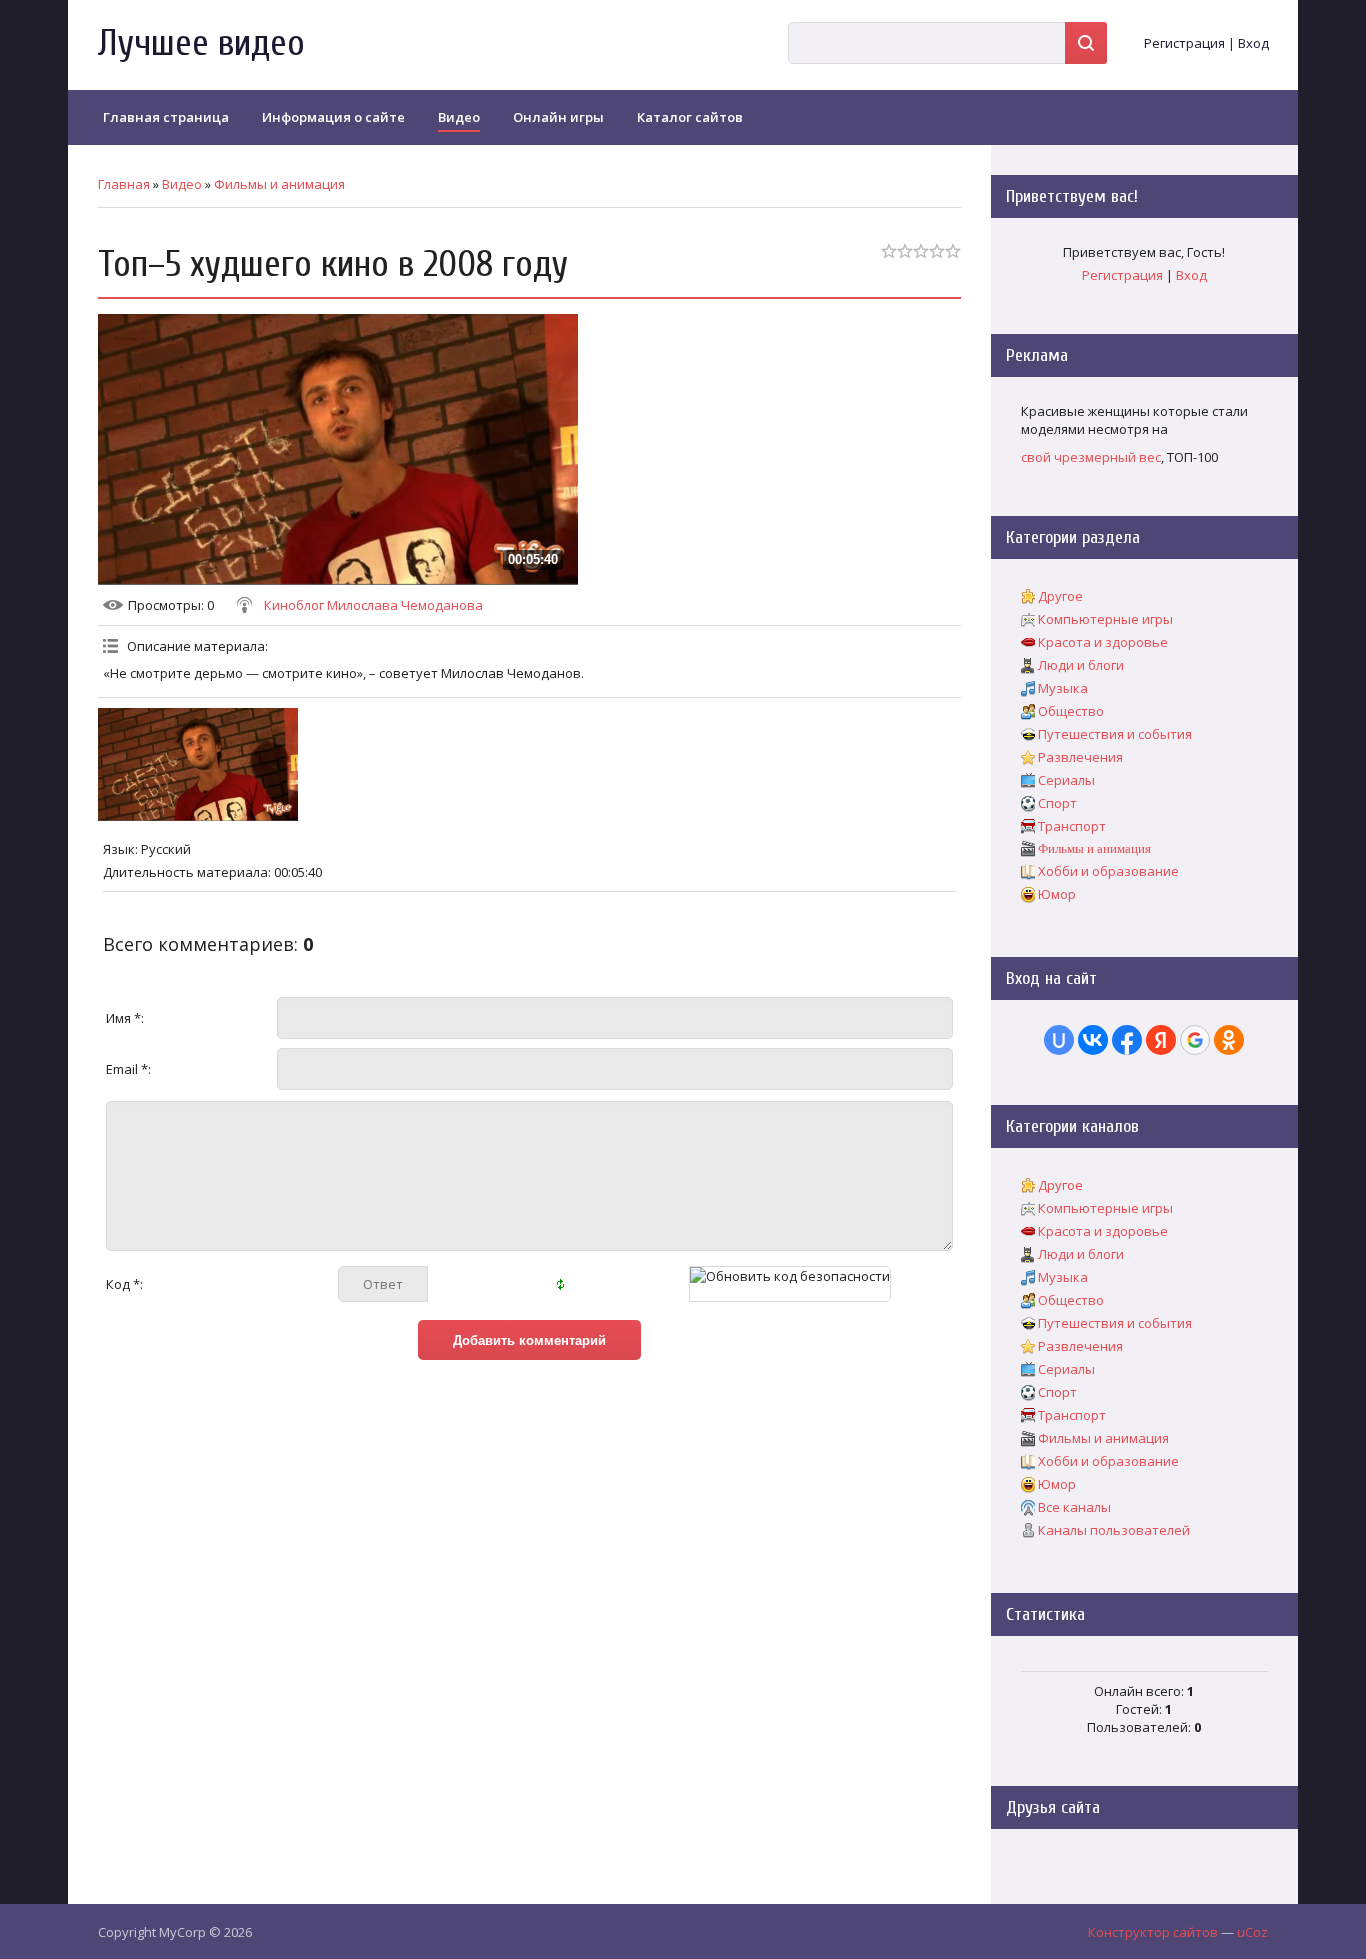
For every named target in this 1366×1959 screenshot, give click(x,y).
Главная (124, 184)
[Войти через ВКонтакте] (1093, 1040)
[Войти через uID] (1059, 1040)
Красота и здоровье (1103, 642)
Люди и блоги (1081, 665)
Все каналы (1074, 1507)
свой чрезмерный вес (1091, 457)
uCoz (1252, 1932)
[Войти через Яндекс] (1161, 1040)
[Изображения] (198, 764)
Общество (1071, 711)
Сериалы (1066, 780)
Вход (1253, 43)
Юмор (1057, 894)
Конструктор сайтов (1153, 1932)
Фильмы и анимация (279, 184)
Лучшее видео (201, 43)
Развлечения (1080, 757)
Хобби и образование (1108, 871)
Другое (1060, 596)
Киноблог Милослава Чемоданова (373, 605)
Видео (182, 184)
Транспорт (1072, 826)
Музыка (1063, 688)
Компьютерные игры (1105, 619)
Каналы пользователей (1114, 1530)
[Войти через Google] (1195, 1040)
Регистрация (1184, 43)
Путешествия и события (1115, 734)
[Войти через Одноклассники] (1229, 1040)
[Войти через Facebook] (1127, 1040)
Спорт (1057, 803)
